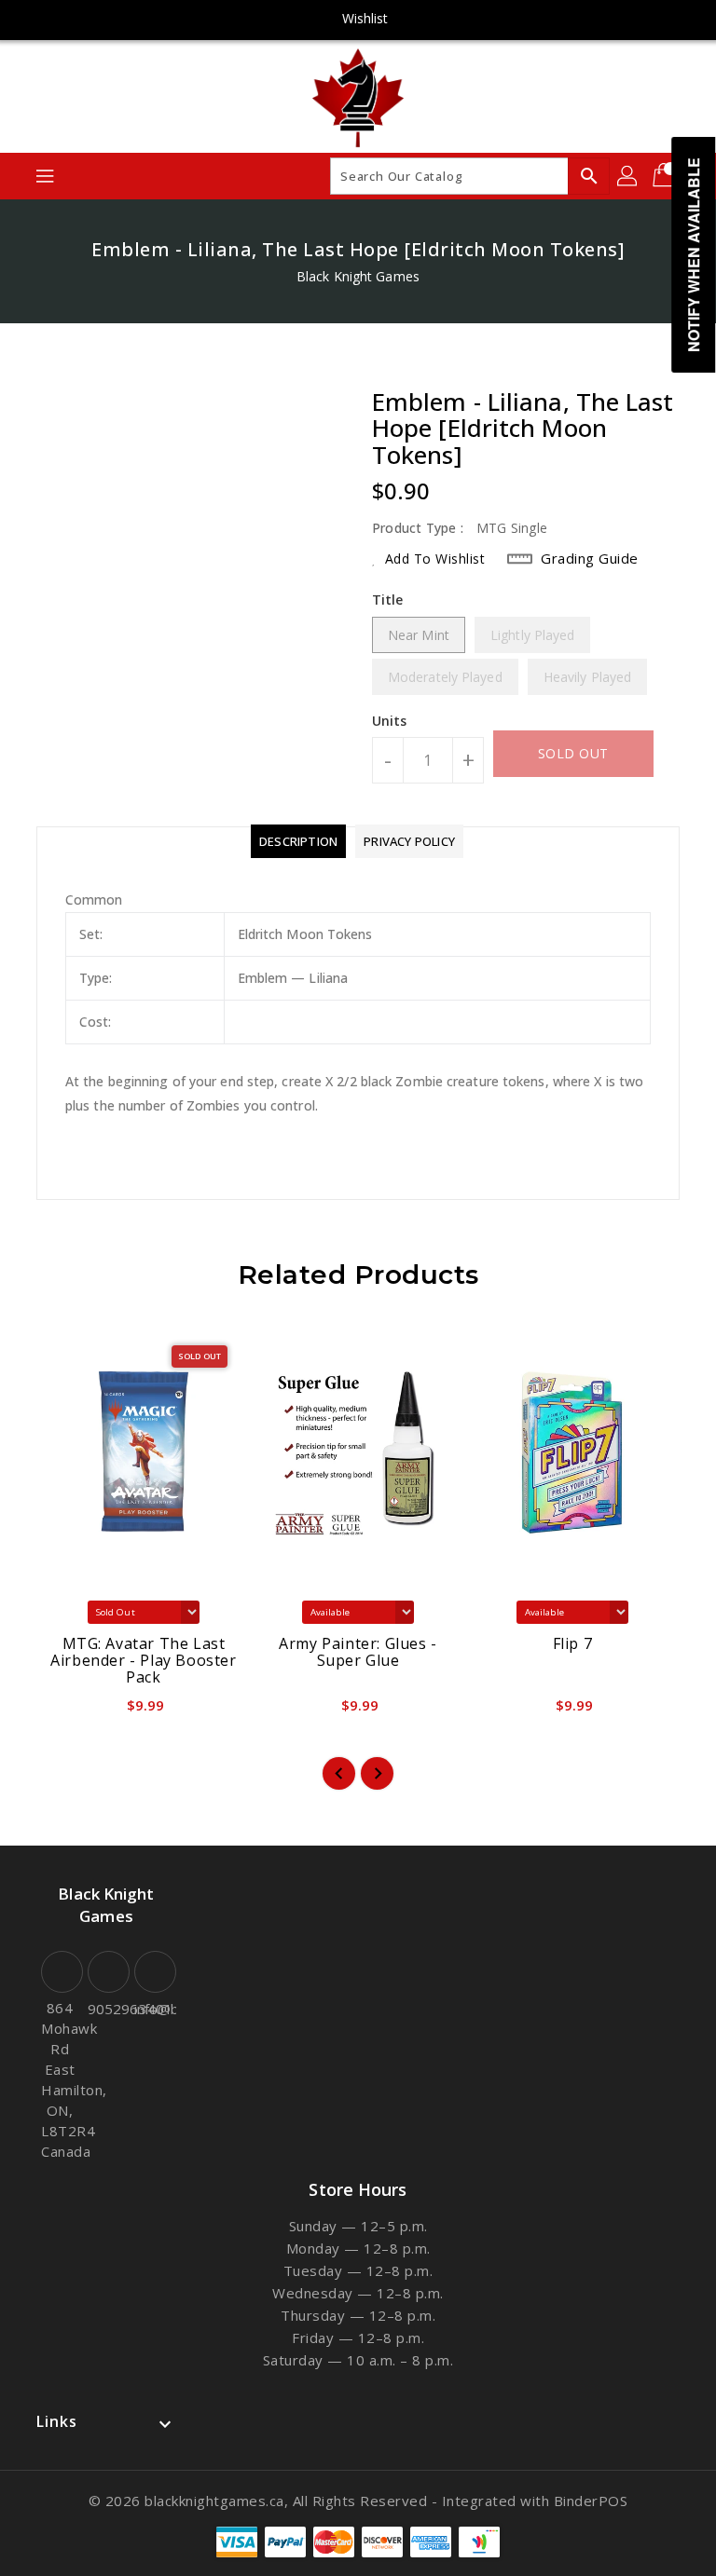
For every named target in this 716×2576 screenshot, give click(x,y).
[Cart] (666, 176)
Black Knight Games (358, 276)
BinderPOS (591, 2501)
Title (388, 600)
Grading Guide (590, 558)
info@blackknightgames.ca (153, 2009)
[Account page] (628, 176)
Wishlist (365, 18)
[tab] (298, 841)
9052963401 (106, 2009)
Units (390, 721)
